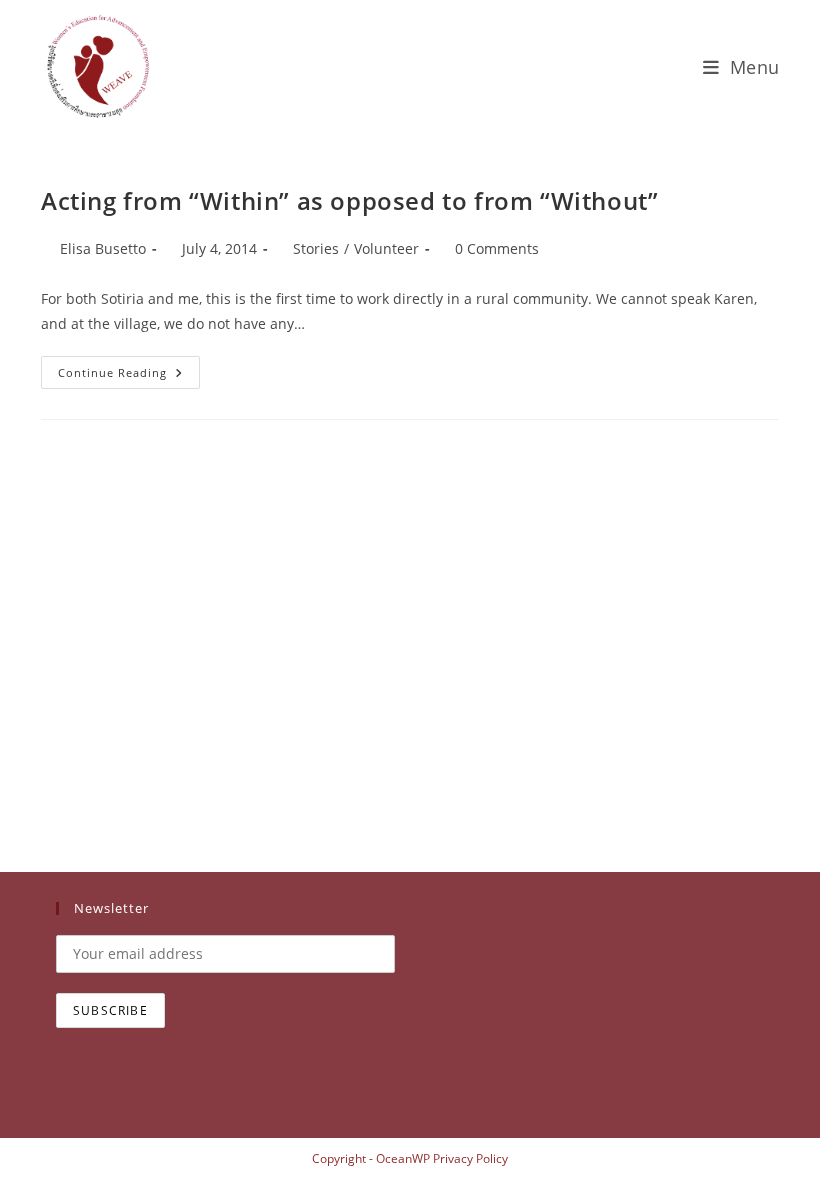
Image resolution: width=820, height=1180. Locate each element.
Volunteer (386, 248)
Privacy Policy (470, 1158)
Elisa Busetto (103, 248)
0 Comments (497, 248)
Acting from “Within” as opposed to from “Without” (349, 200)
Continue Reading (129, 376)
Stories (316, 248)
